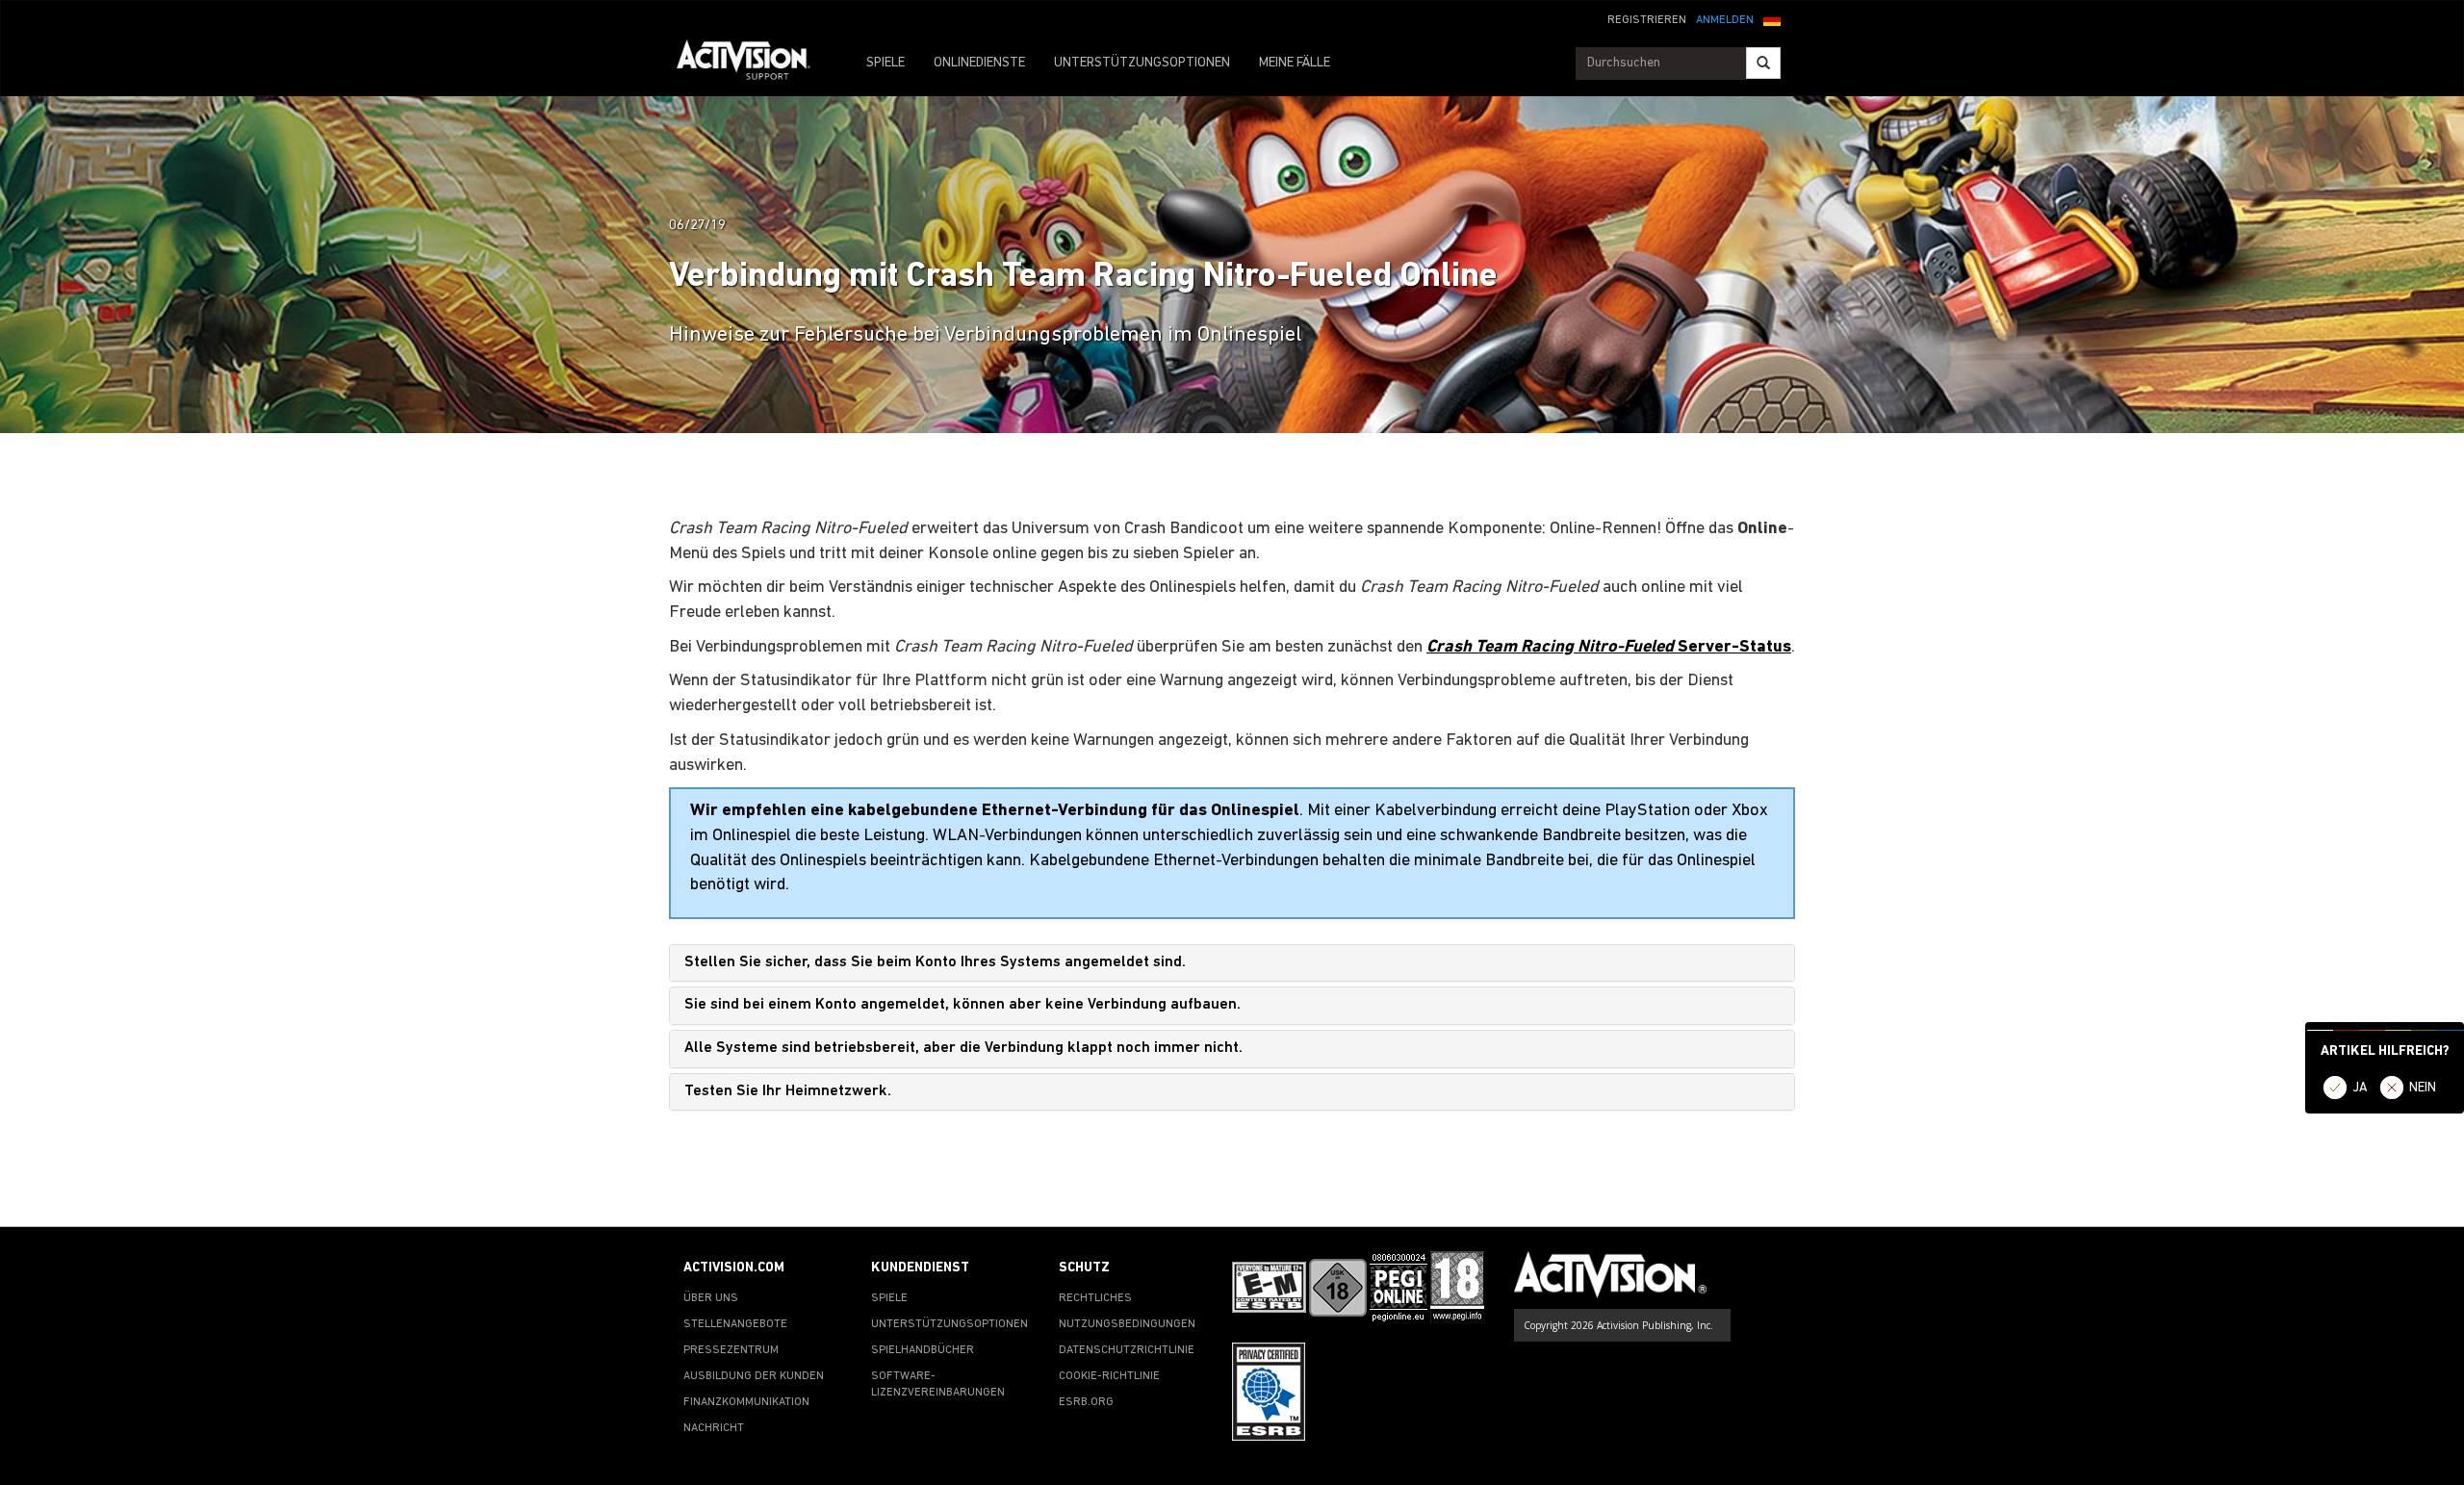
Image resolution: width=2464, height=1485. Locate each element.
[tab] (1232, 963)
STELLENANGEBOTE (735, 1324)
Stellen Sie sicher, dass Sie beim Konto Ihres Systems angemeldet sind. (935, 962)
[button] (1772, 18)
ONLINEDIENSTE (979, 63)
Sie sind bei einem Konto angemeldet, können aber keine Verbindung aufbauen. (962, 1005)
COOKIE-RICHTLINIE (1109, 1376)
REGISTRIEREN (1647, 20)
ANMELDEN (1725, 20)
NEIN (2423, 1088)
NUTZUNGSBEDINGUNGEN (1127, 1324)
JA (2360, 1088)
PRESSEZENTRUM (731, 1350)
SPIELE (885, 63)
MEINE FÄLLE (1295, 63)
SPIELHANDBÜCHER (923, 1350)
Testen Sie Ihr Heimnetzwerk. (788, 1091)
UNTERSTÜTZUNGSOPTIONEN (1142, 63)
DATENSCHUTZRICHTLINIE (1127, 1350)
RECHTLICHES (1095, 1298)
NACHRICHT (714, 1428)
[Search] (1763, 63)
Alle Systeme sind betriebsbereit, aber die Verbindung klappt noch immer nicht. (963, 1048)
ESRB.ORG (1086, 1402)
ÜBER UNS (711, 1298)
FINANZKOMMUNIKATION (746, 1402)
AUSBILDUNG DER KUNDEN (754, 1376)
